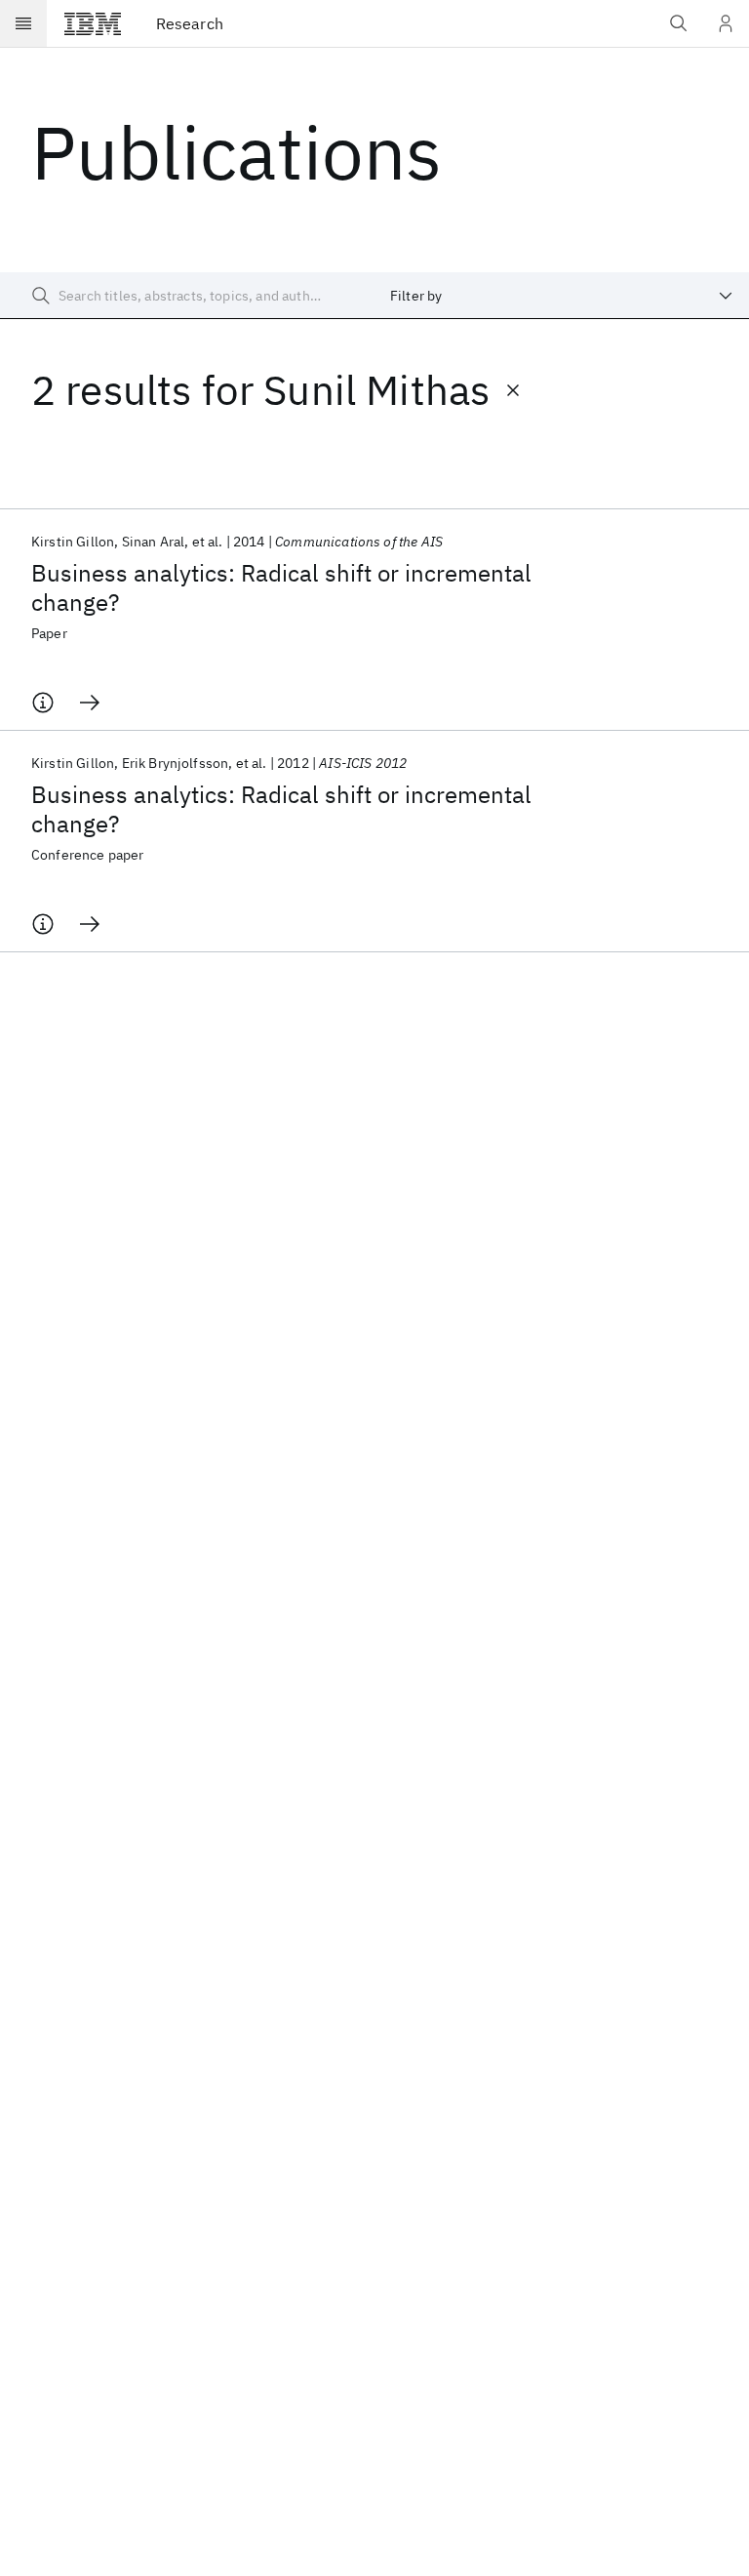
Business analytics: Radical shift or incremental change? (281, 587)
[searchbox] (187, 296)
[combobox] (562, 296)
